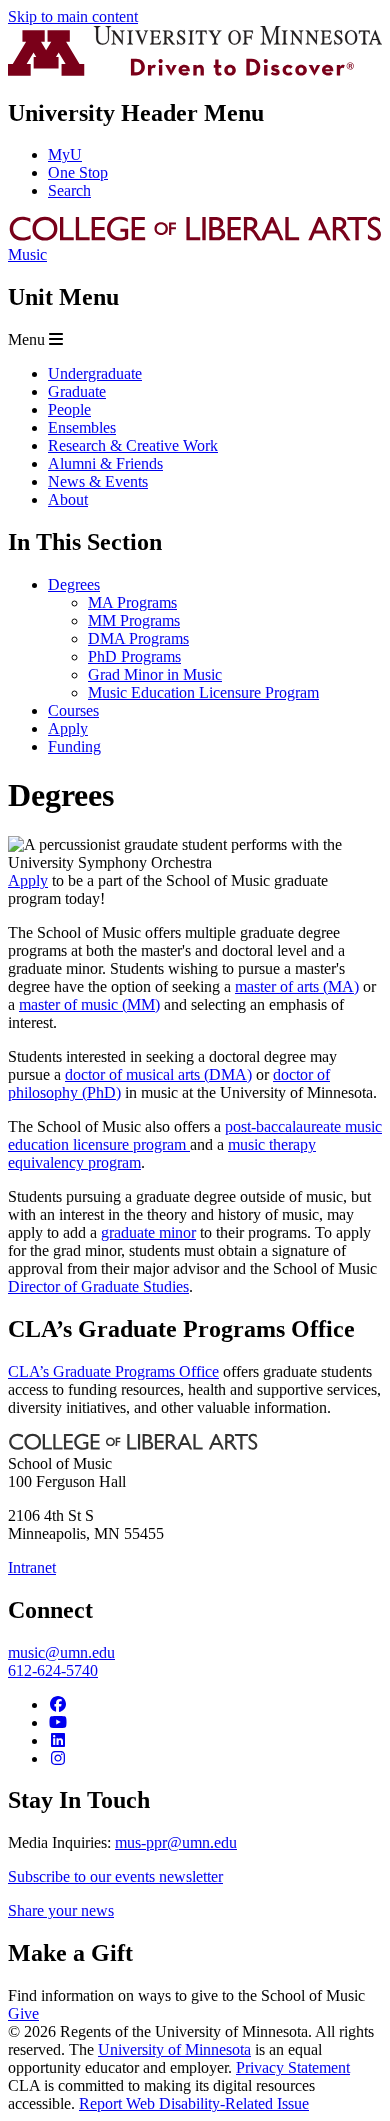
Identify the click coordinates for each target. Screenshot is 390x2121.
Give (23, 2013)
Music (27, 254)
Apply (28, 880)
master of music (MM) (89, 1004)
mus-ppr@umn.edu (176, 1842)
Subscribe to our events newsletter (115, 1876)
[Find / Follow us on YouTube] (58, 1722)
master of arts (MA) (297, 986)
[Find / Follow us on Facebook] (58, 1704)
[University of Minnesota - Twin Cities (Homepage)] (195, 70)
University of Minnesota (174, 2049)
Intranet (32, 1567)
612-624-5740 (53, 1670)
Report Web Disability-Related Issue (194, 2103)
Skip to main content (73, 16)
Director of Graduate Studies (98, 1286)
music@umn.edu (61, 1652)
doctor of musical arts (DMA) (158, 1074)
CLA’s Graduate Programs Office (113, 1371)
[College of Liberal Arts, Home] (195, 236)
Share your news (61, 1910)
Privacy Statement (293, 2067)
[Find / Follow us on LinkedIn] (58, 1740)
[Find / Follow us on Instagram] (58, 1758)
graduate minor (148, 1232)
